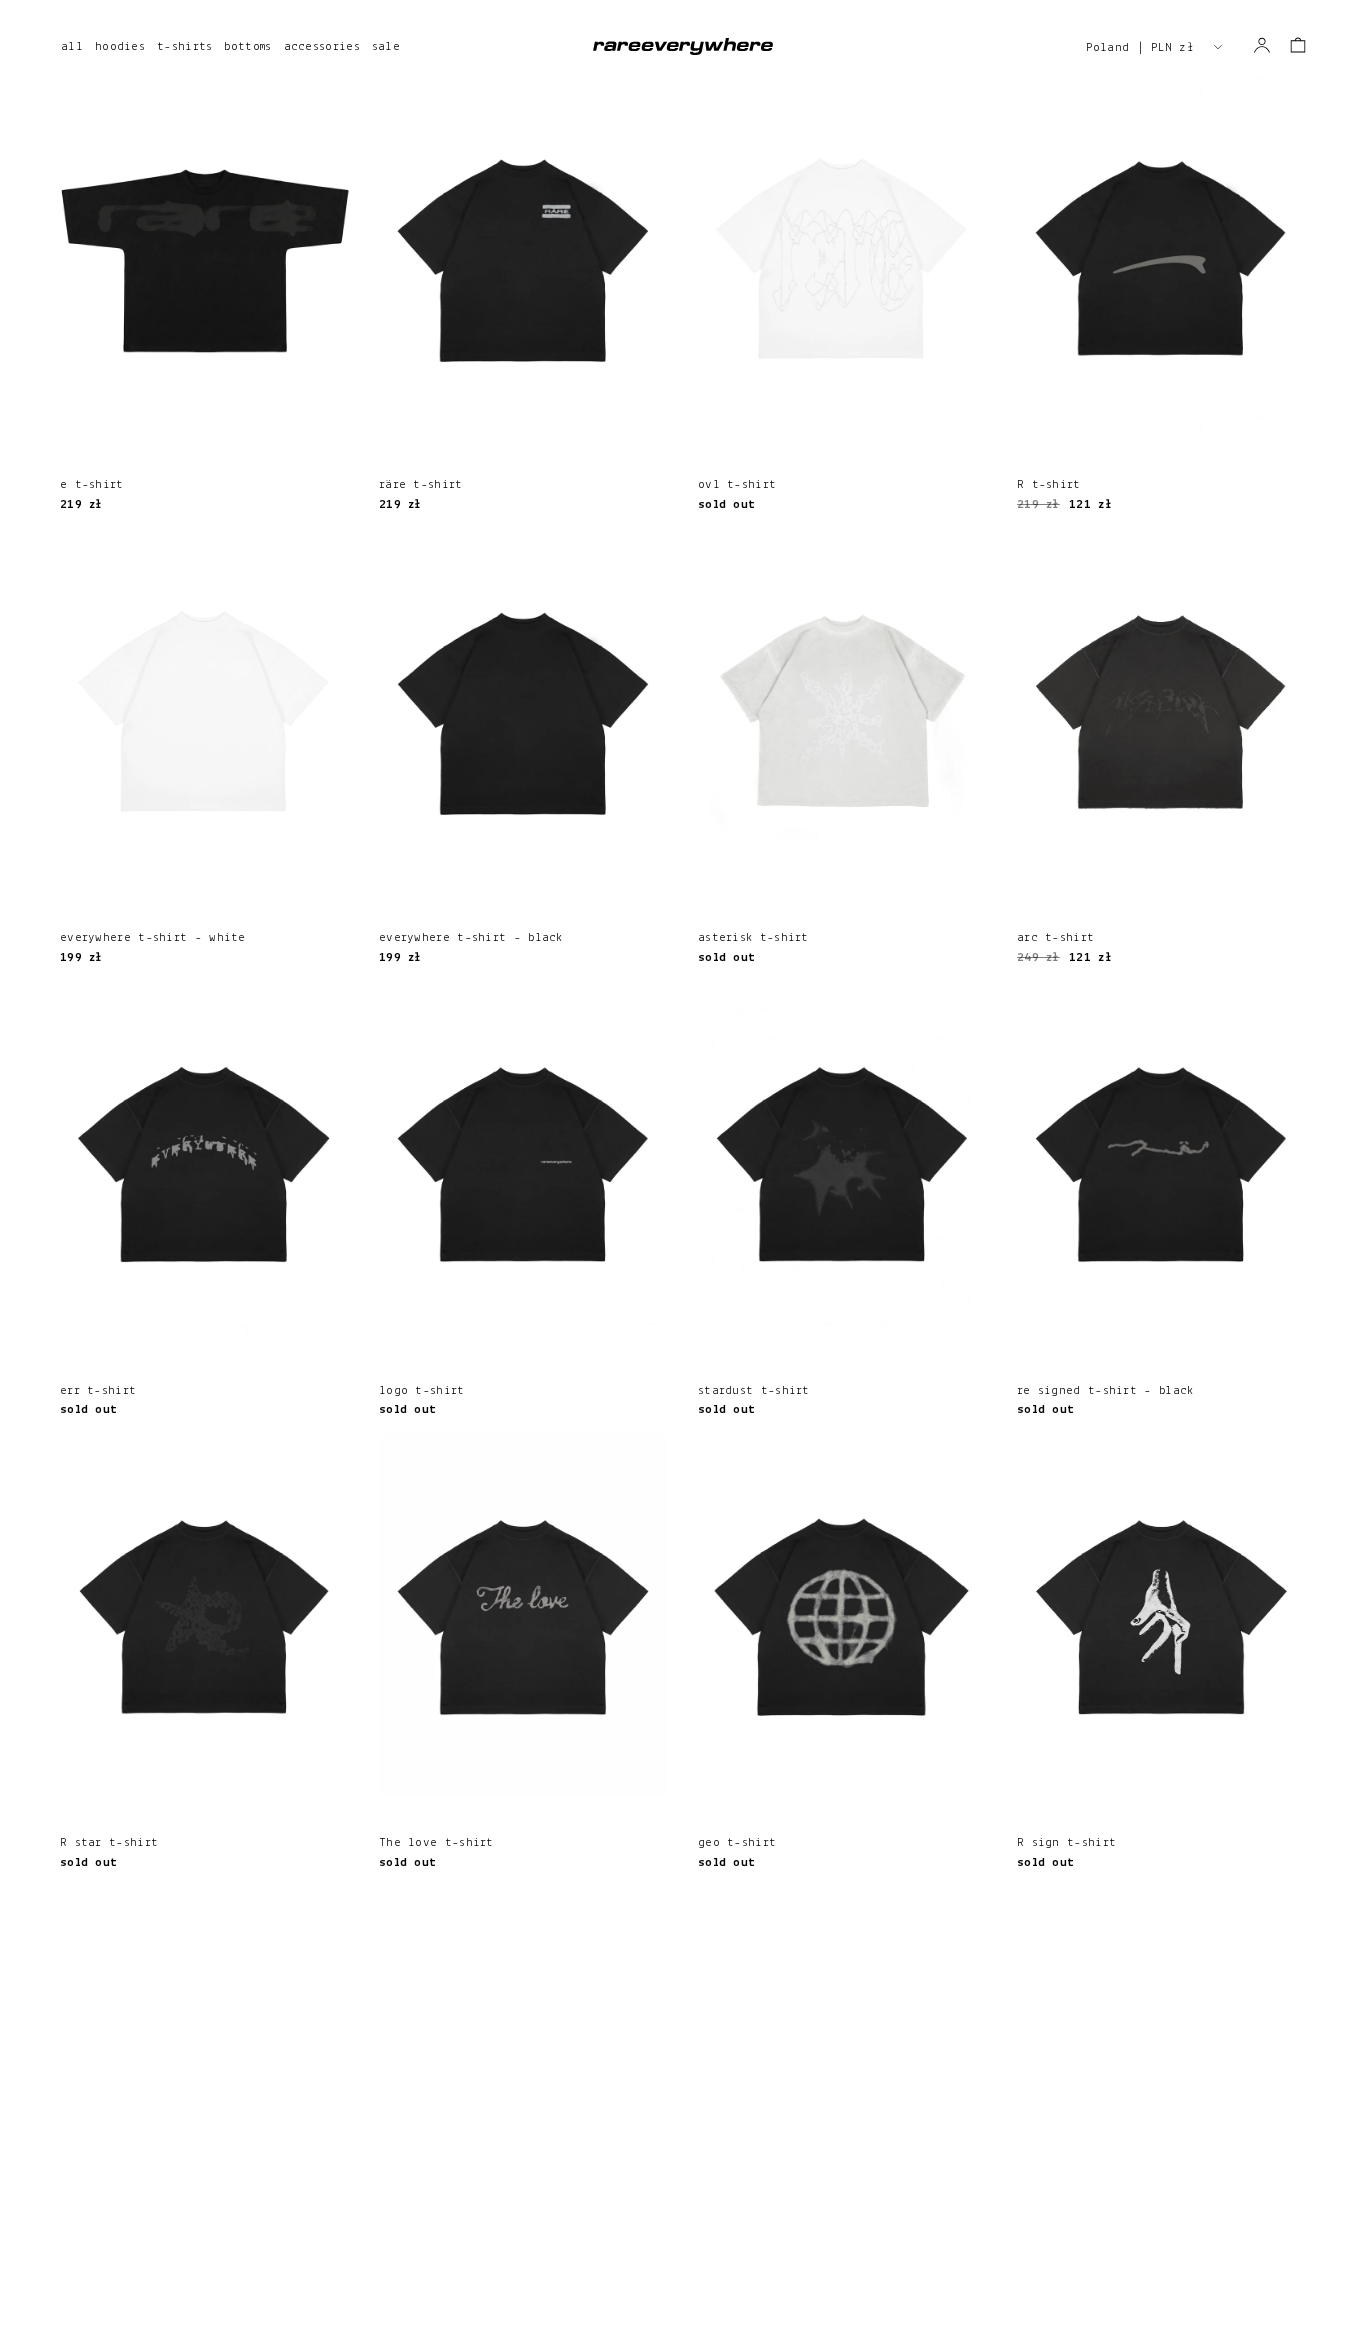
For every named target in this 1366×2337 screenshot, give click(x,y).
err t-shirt (98, 1390)
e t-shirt (92, 484)
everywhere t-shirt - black (471, 937)
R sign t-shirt (1066, 1842)
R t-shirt (1049, 484)
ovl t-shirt (737, 484)
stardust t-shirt (754, 1390)
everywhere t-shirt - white (153, 937)
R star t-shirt (109, 1842)
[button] (1298, 45)
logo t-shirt (422, 1390)
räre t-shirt (421, 484)
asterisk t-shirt (753, 937)
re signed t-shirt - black (1105, 1390)
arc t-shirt (1055, 937)
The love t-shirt (436, 1842)
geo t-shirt (737, 1842)
